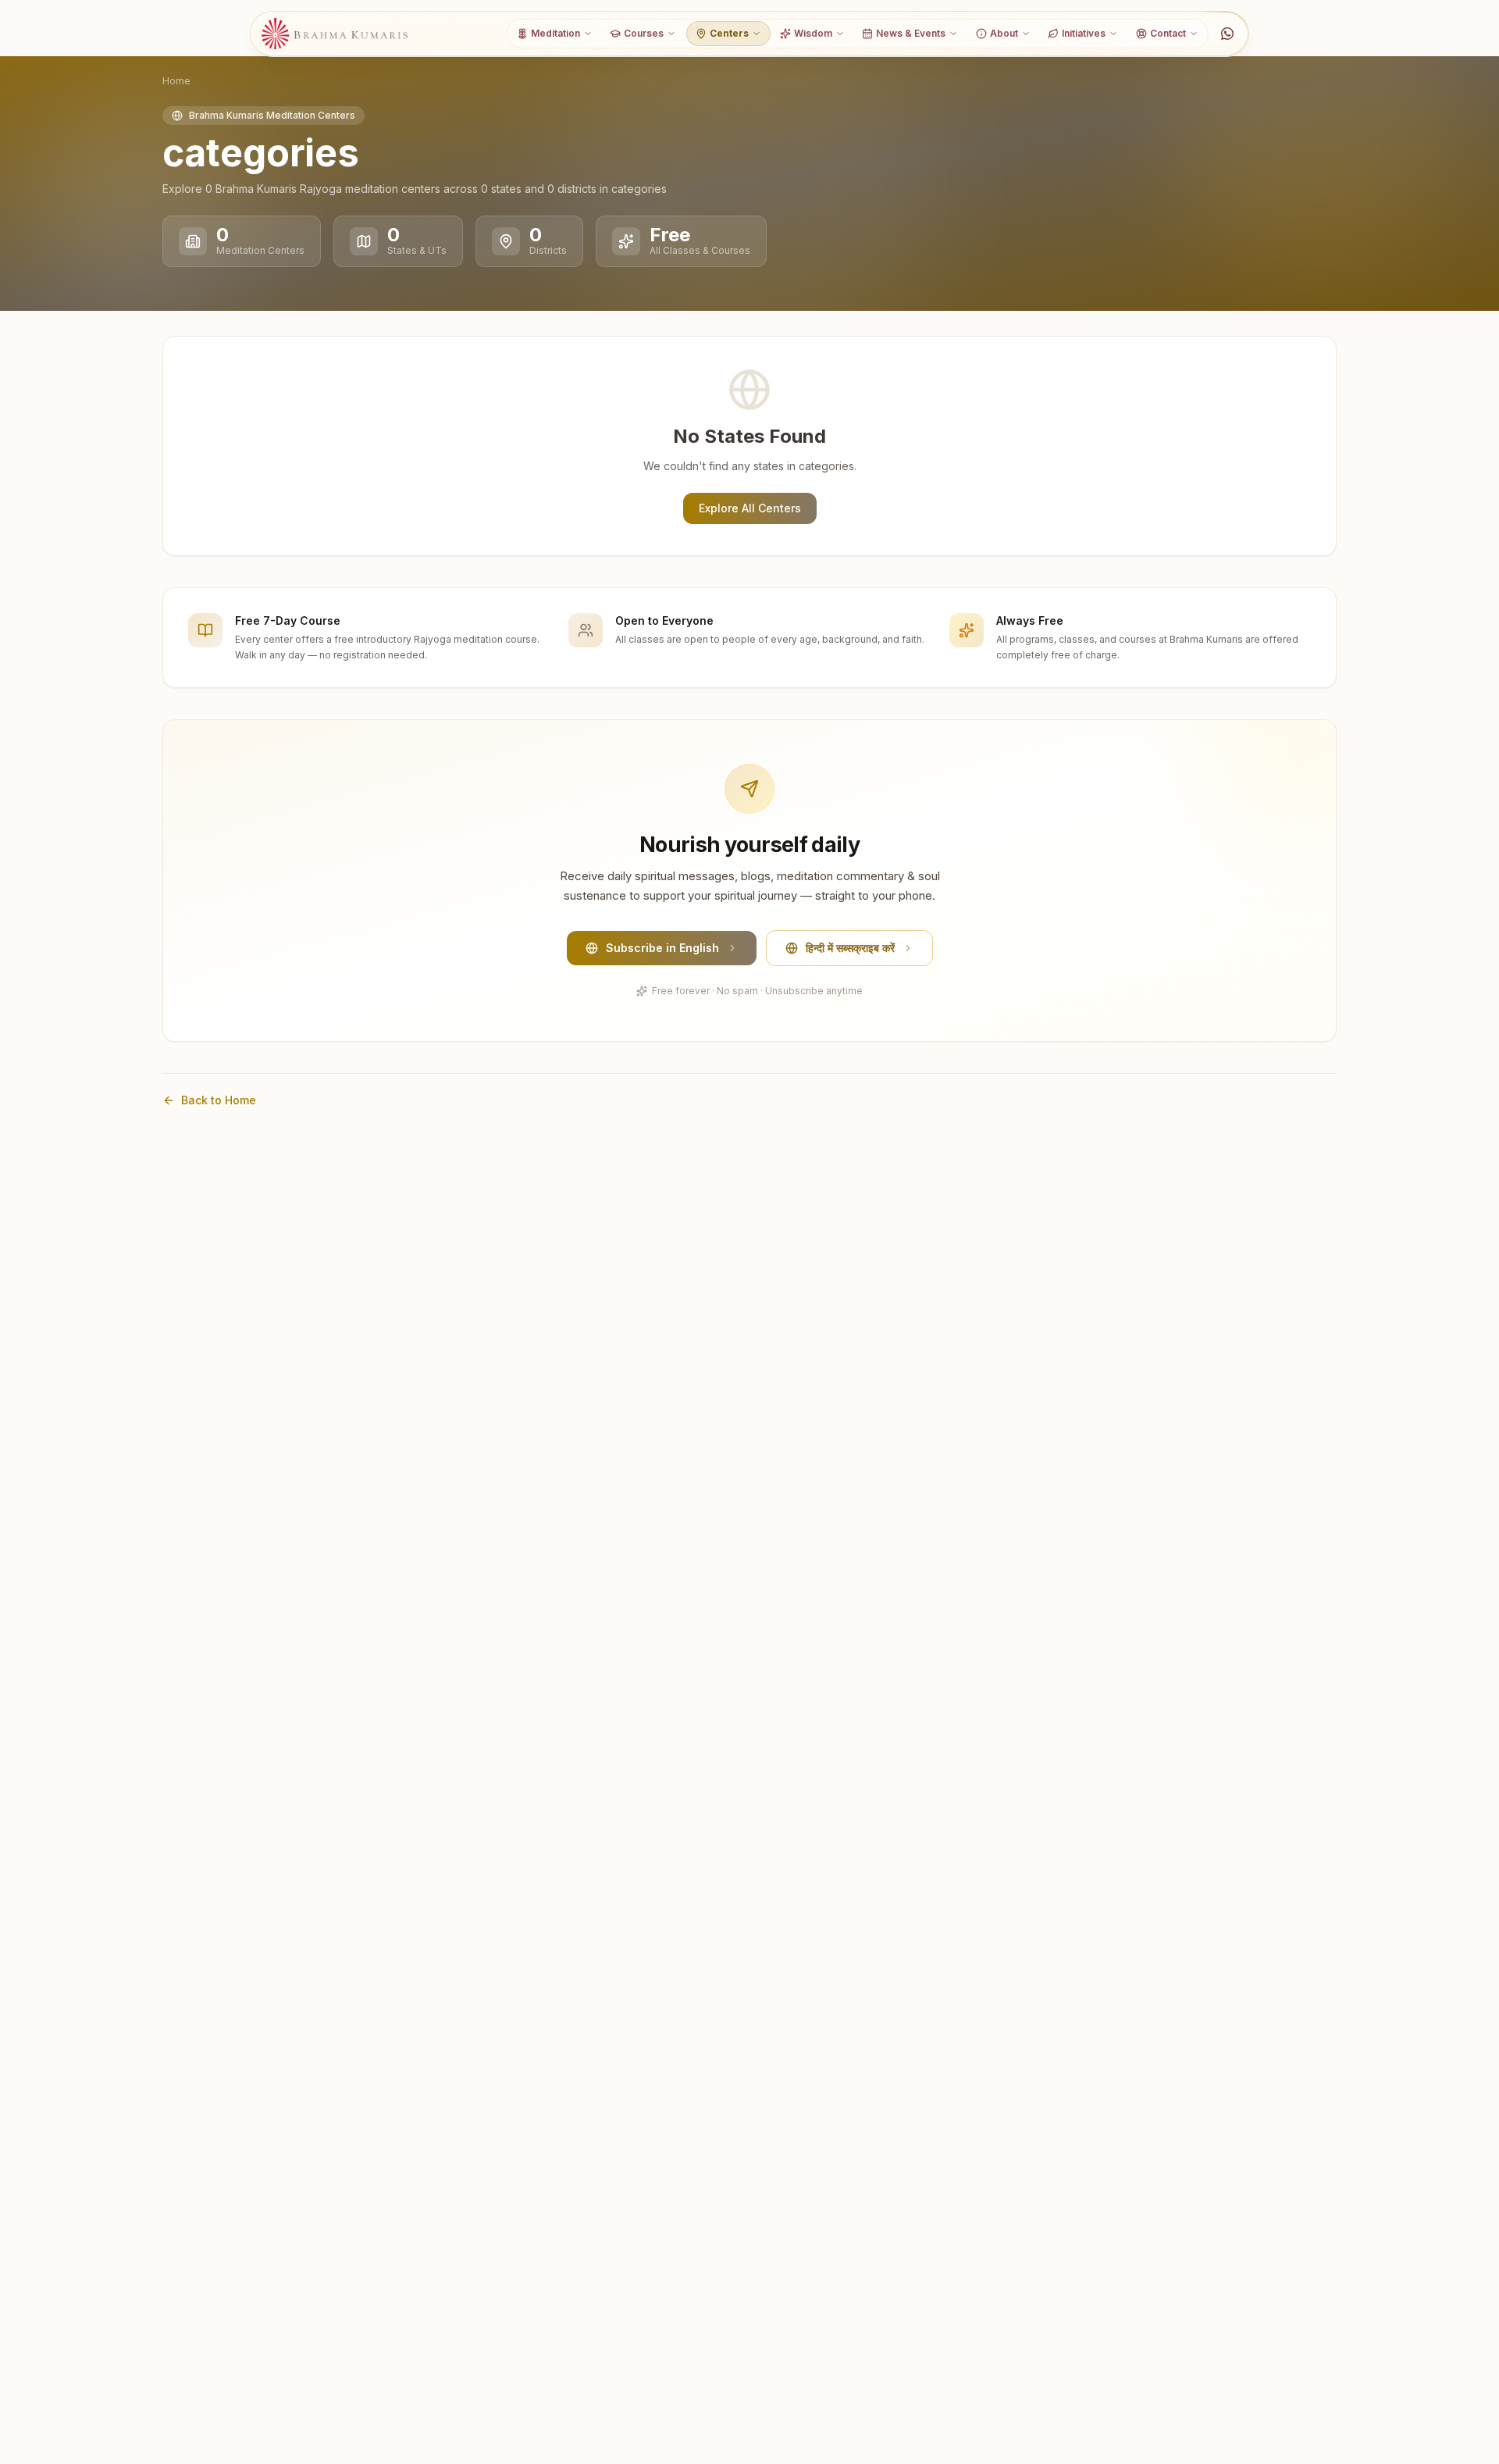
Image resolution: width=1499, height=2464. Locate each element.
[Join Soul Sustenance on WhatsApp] (1227, 34)
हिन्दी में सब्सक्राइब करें (850, 948)
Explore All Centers (750, 508)
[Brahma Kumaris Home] (335, 34)
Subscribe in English (662, 948)
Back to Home (219, 1100)
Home (176, 81)
